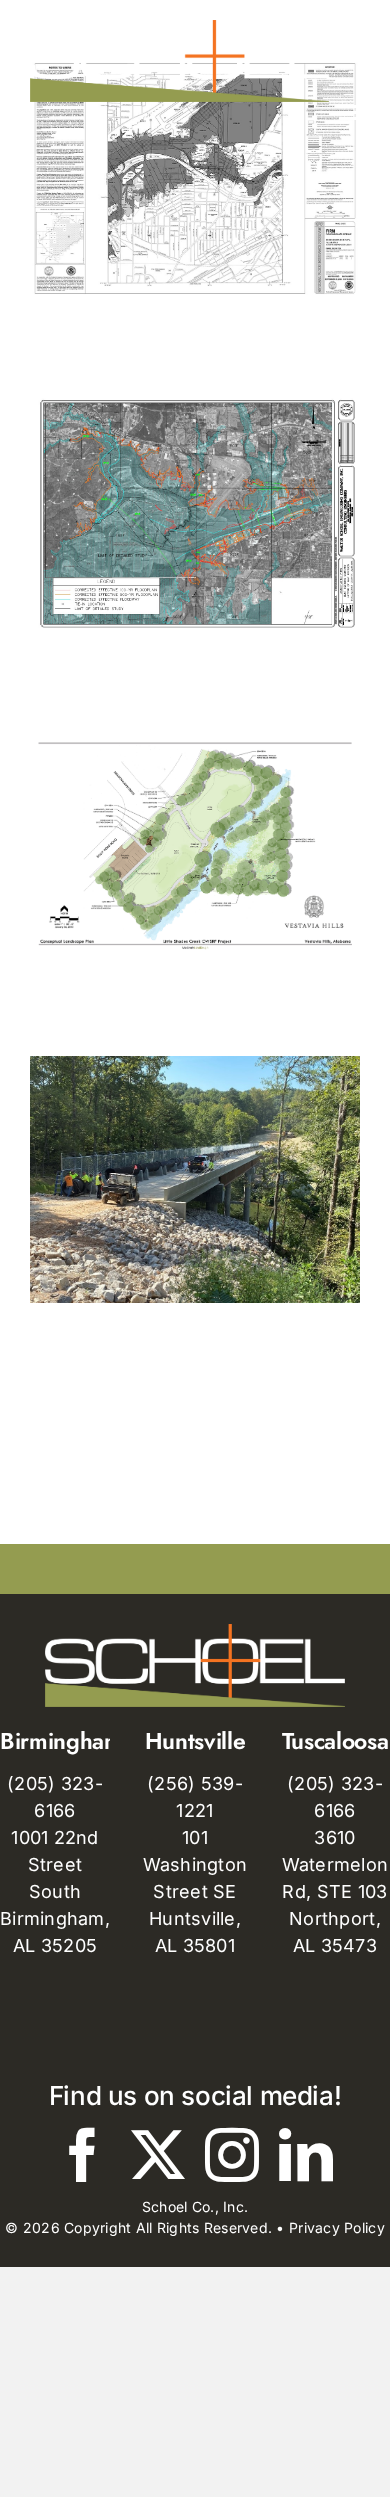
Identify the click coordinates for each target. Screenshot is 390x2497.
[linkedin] (306, 2155)
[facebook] (83, 2155)
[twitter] (158, 2155)
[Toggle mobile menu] (349, 112)
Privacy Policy (337, 2227)
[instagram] (232, 2155)
